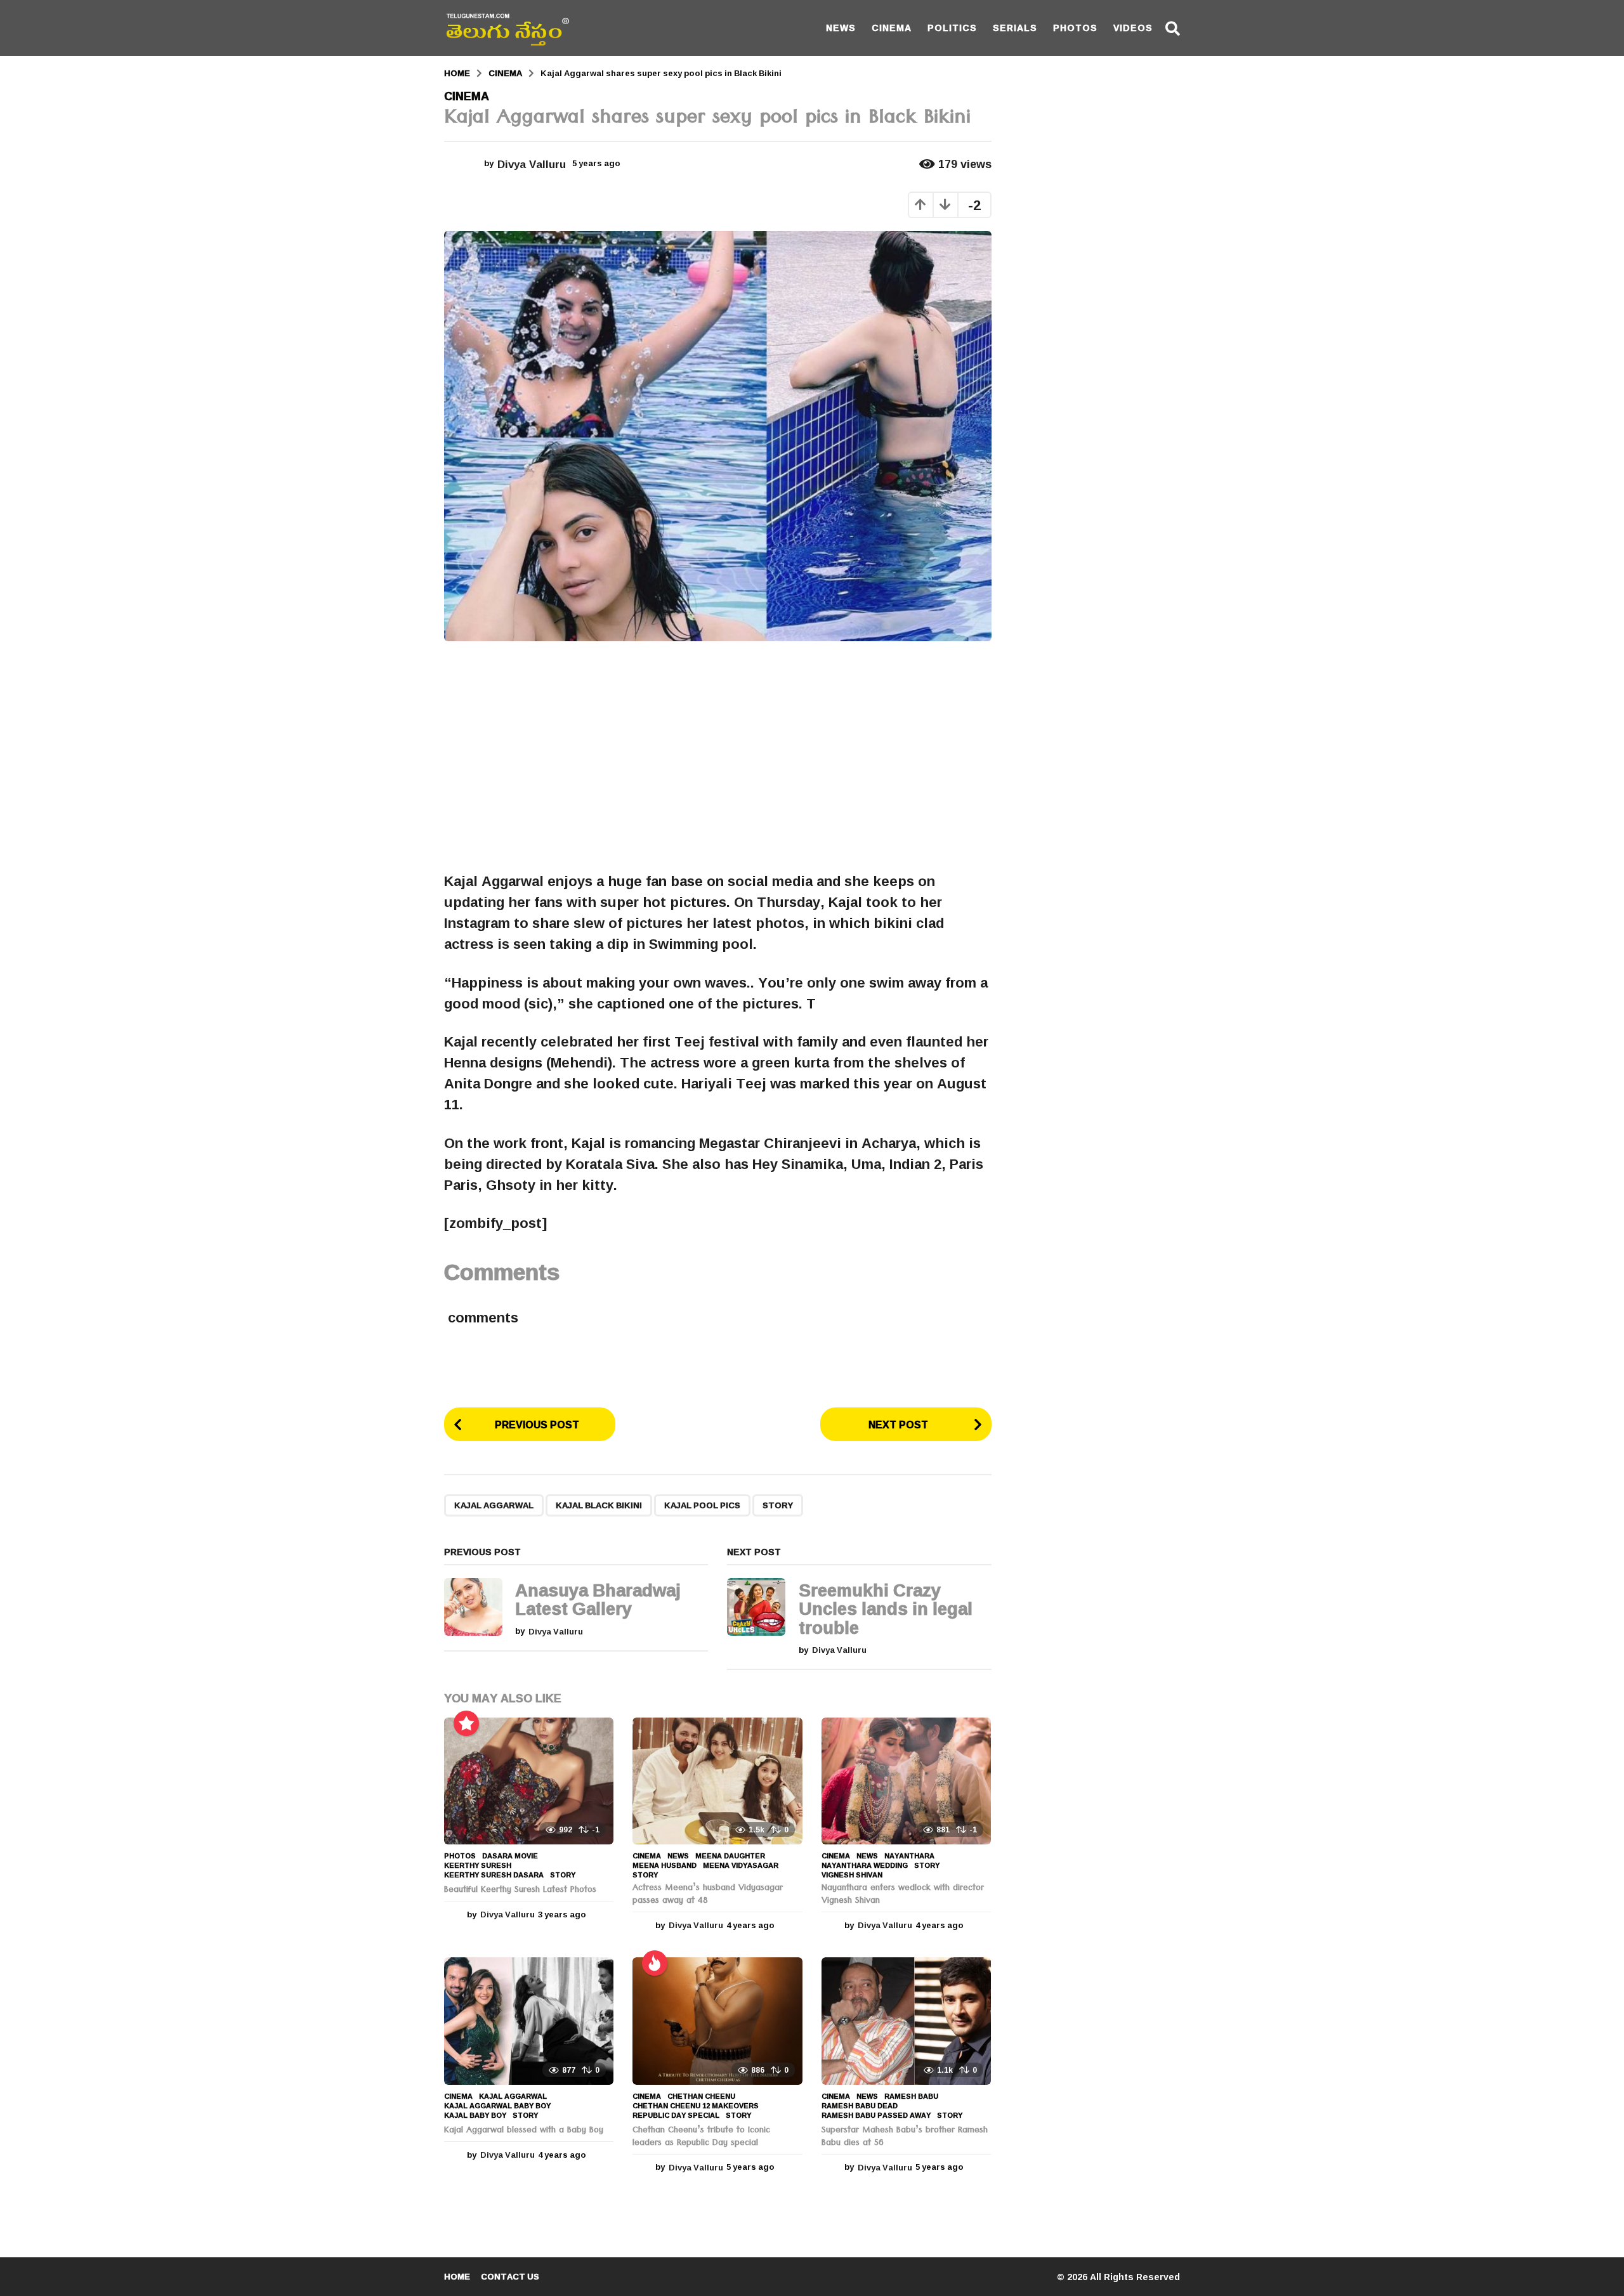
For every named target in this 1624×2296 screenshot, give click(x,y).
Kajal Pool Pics (702, 1505)
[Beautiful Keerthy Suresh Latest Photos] (529, 1781)
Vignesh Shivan (852, 1875)
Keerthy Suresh (478, 1865)
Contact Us (510, 2276)
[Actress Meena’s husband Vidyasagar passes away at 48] (717, 1781)
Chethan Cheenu (701, 2096)
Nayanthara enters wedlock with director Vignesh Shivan (903, 1895)
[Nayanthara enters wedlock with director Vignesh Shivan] (906, 1781)
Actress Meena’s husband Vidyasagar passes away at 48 (708, 1895)
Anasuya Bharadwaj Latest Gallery (598, 1599)
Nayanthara (909, 1856)
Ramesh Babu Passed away (876, 2115)
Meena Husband (665, 1865)
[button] (1173, 28)
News (841, 28)
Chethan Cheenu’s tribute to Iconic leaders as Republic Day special (701, 2137)
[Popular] (466, 1723)
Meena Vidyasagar (741, 1865)
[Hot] (655, 1963)
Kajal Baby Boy (475, 2115)
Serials (1015, 28)
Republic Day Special (676, 2115)
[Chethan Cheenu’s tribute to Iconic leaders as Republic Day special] (717, 2021)
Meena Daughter (730, 1856)
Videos (1133, 28)
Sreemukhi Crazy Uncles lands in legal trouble (886, 1609)
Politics (952, 28)
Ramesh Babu (911, 2096)
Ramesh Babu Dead (860, 2106)
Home (457, 2276)
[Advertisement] (718, 756)
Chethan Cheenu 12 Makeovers (696, 2106)
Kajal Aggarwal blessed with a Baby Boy (524, 2131)
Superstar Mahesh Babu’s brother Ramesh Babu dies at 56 (905, 2137)
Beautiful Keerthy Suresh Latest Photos (520, 1891)
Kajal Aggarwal (494, 1505)
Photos (1075, 28)
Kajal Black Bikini (599, 1505)
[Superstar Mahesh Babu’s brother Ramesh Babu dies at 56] (906, 2021)
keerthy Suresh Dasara (494, 1875)
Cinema (892, 28)
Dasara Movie (510, 1856)
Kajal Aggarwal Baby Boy (497, 2106)
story (778, 1505)
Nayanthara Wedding (865, 1865)
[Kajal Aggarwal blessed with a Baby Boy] (529, 2021)
